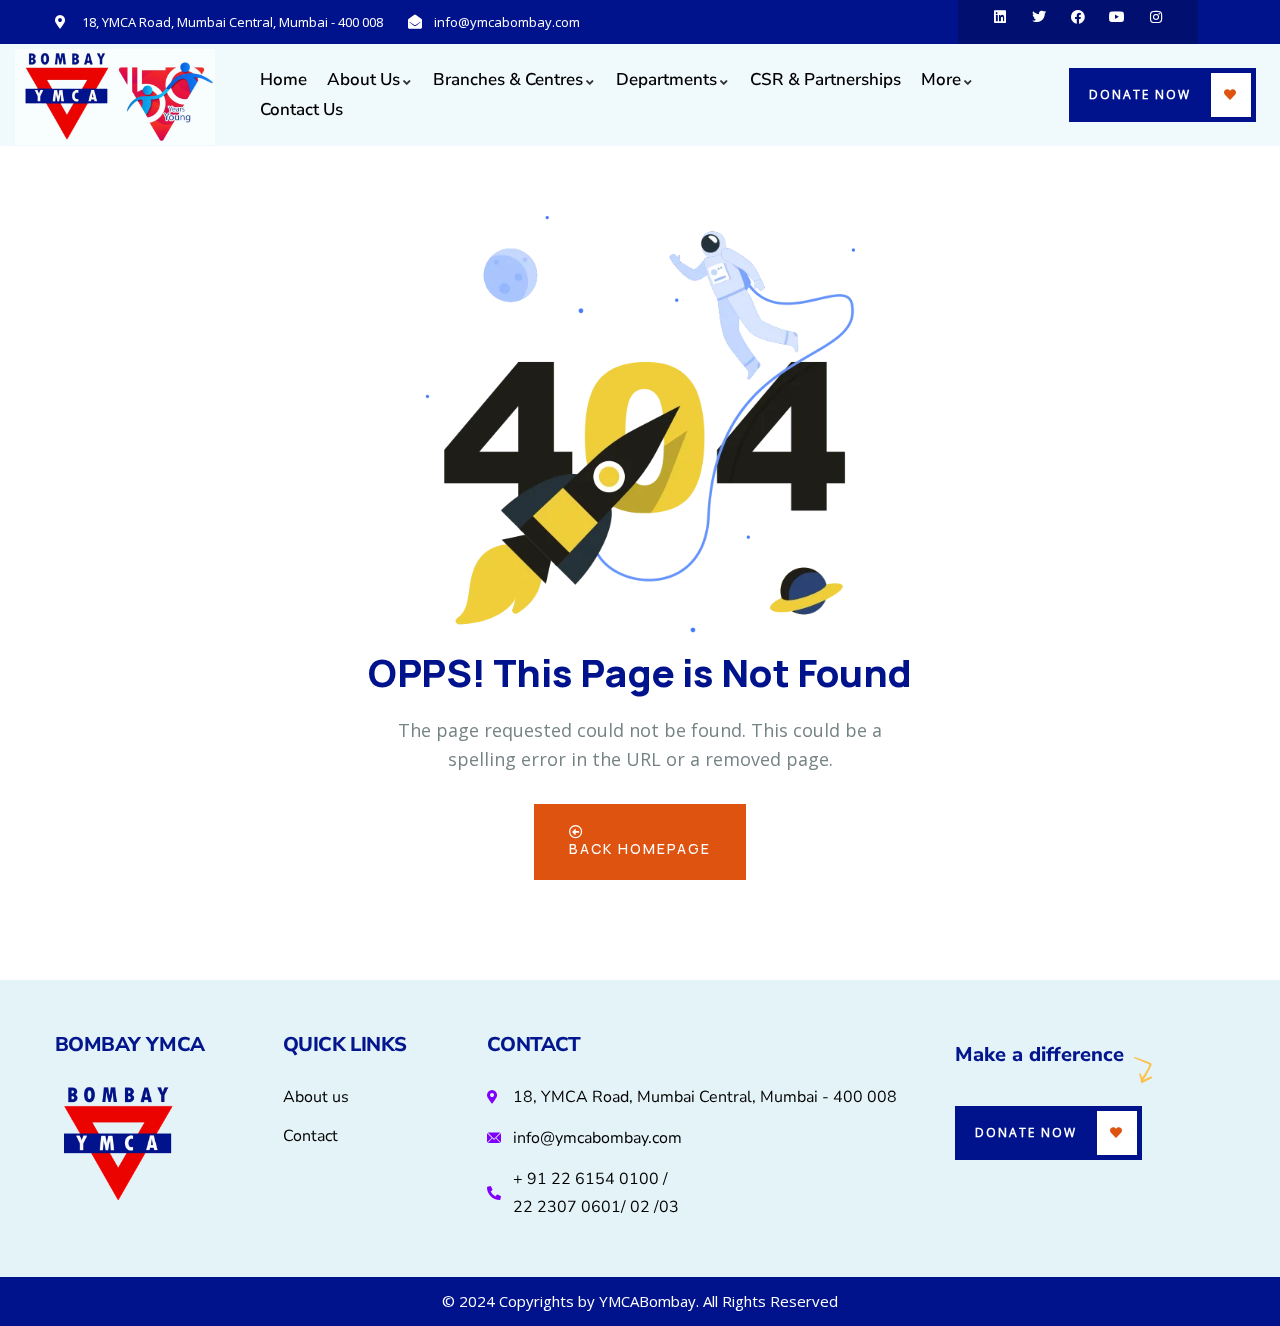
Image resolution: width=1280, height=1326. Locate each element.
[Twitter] (1039, 22)
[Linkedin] (1000, 22)
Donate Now (1140, 94)
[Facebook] (1078, 22)
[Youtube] (1117, 22)
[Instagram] (1156, 22)
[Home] (115, 97)
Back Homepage (640, 848)
